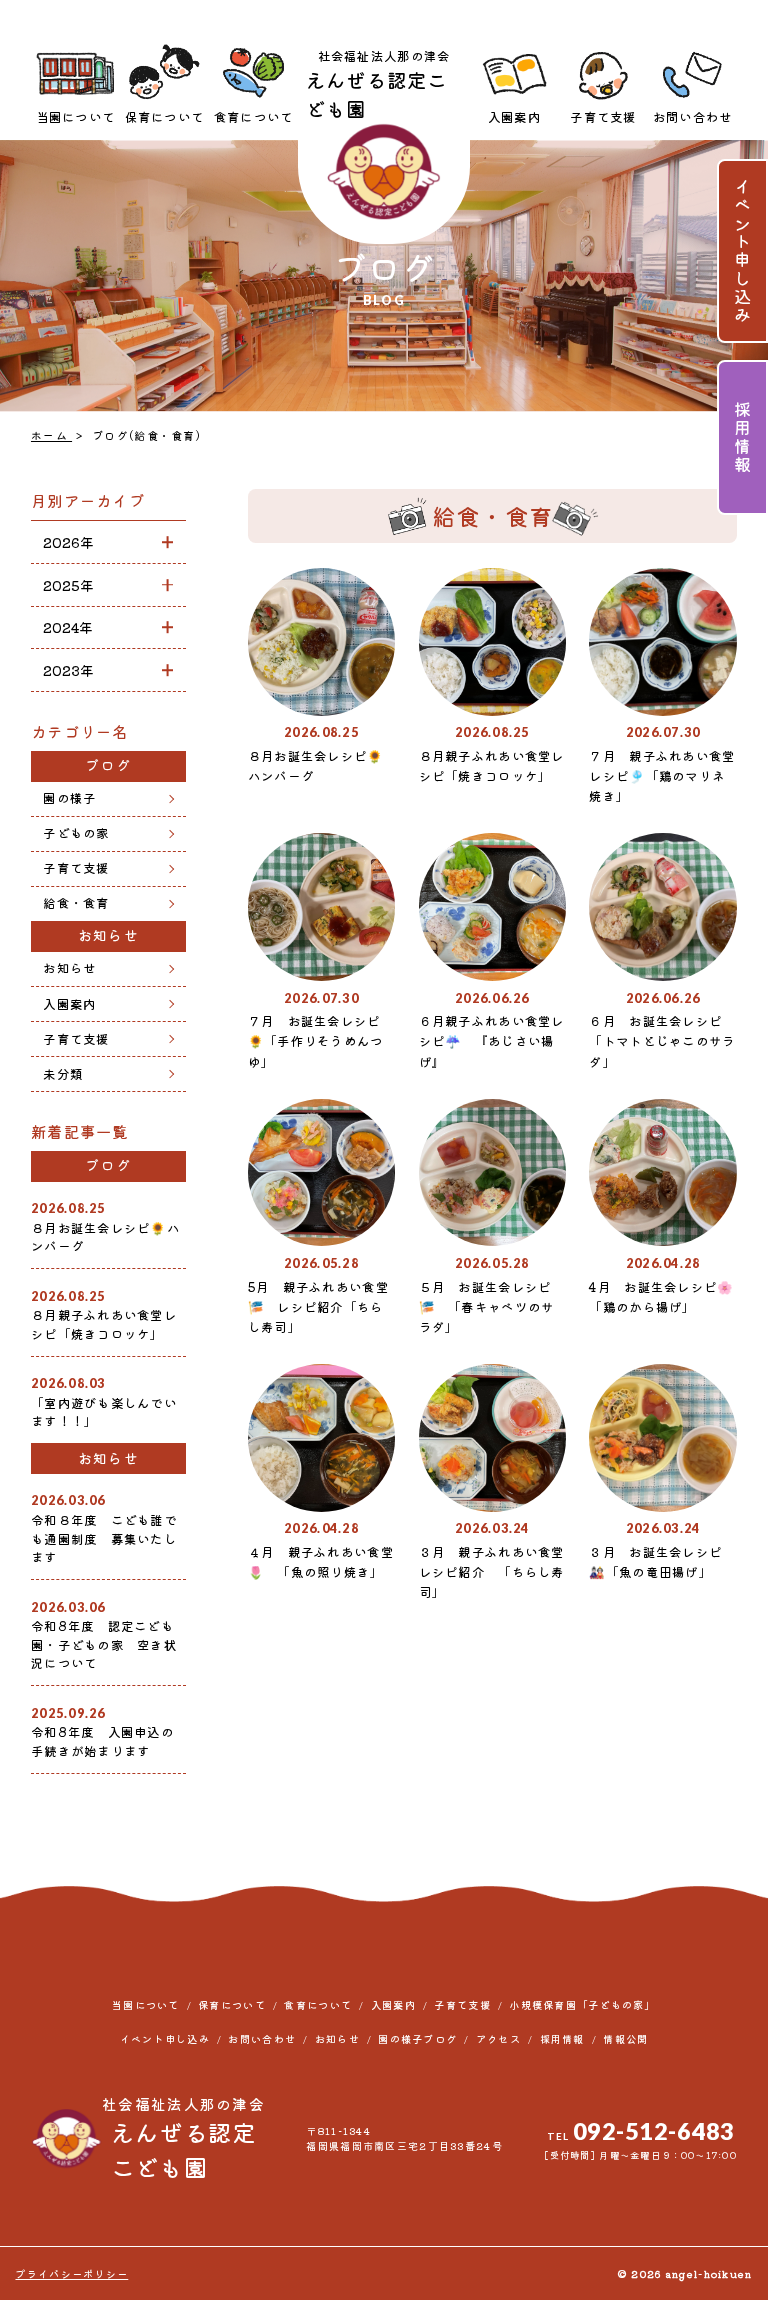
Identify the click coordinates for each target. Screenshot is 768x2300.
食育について (254, 117)
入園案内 (514, 117)
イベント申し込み (742, 251)
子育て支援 (603, 117)
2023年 (68, 670)
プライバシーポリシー (71, 2273)
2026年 (68, 542)
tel (641, 2131)
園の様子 (69, 798)
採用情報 (742, 437)
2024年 (68, 627)
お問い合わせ (693, 117)
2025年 (68, 585)
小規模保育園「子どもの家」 (582, 2004)
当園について (76, 117)
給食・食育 (76, 903)
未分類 (63, 1074)
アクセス (498, 2038)
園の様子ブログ (417, 2038)
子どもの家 (76, 833)
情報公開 (625, 2038)
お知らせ (69, 968)
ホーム (51, 435)
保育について (165, 117)
